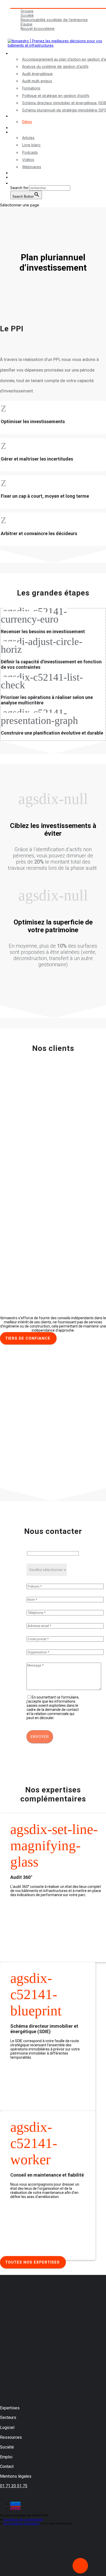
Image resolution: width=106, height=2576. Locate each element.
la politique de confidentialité (23, 2520)
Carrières (18, 33)
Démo (27, 122)
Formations (31, 88)
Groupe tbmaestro (26, 6)
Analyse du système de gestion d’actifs (55, 66)
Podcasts (30, 152)
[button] (13, 183)
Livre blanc (31, 145)
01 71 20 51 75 (14, 2486)
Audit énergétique (37, 74)
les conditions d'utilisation (21, 2523)
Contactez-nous (24, 173)
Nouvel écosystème (38, 29)
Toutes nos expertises (32, 2262)
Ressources (20, 132)
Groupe (27, 11)
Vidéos (28, 160)
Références (20, 128)
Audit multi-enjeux (37, 81)
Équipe (26, 24)
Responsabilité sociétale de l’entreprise (54, 20)
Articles (28, 138)
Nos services (21, 53)
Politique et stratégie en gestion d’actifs (56, 96)
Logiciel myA (21, 116)
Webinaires (32, 167)
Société (27, 15)
